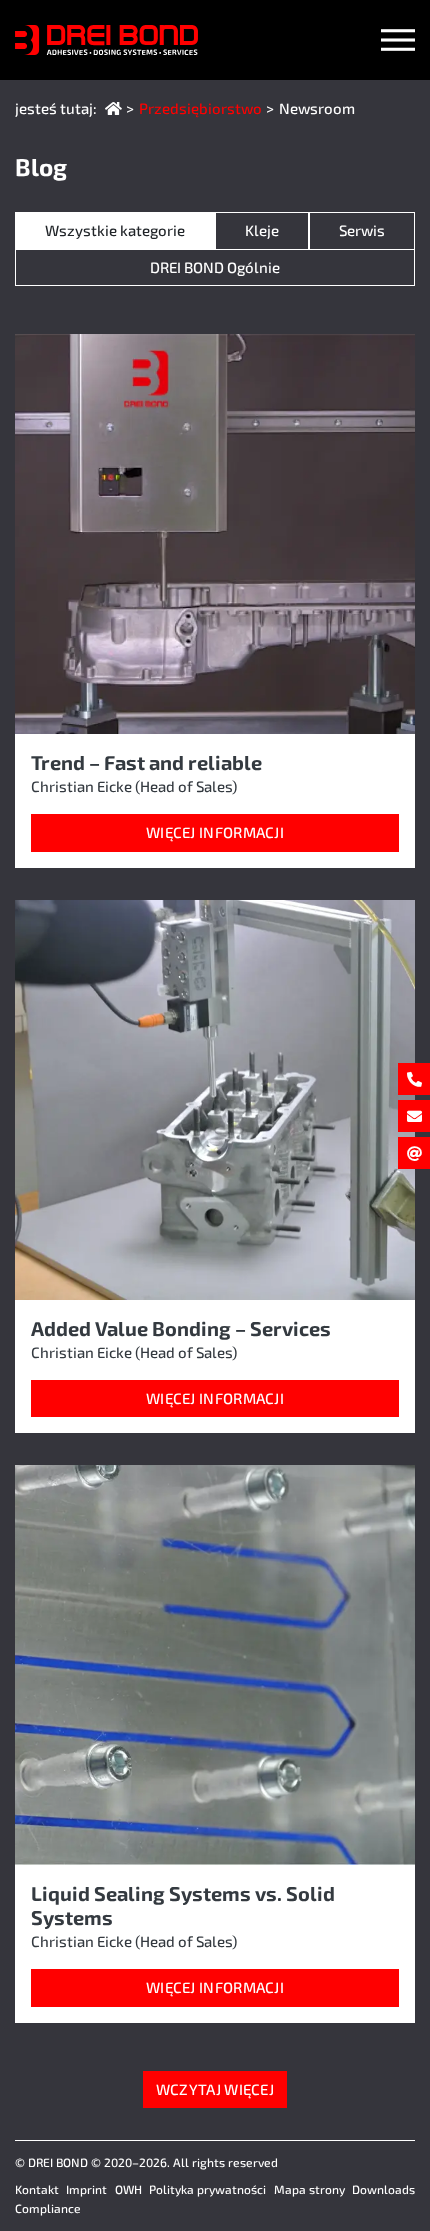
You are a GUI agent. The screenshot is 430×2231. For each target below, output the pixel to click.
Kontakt (37, 2189)
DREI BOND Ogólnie (215, 267)
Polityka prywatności (207, 2189)
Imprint (86, 2189)
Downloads (383, 2189)
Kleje (262, 230)
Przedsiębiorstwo (200, 108)
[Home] (113, 108)
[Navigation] (398, 40)
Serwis (362, 230)
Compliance (48, 2208)
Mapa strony (309, 2189)
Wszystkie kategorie (115, 230)
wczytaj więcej (215, 2089)
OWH (128, 2189)
